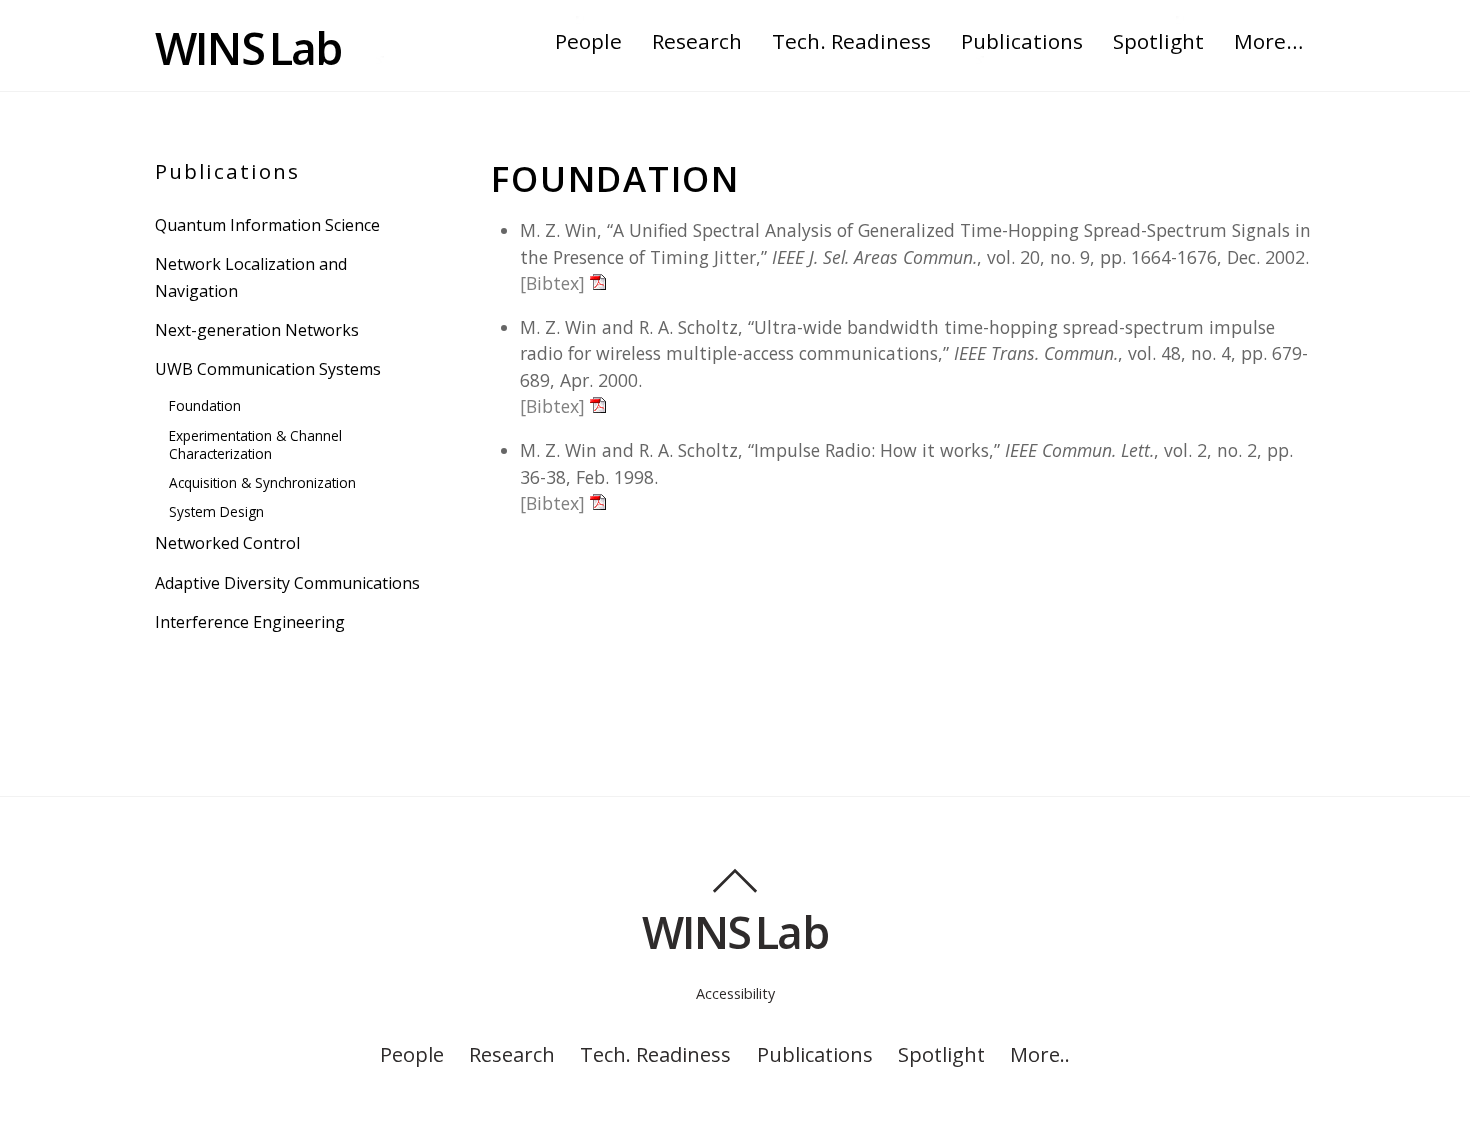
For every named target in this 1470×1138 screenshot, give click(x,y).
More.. (1040, 1054)
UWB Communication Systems (268, 369)
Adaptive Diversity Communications (287, 583)
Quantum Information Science (267, 225)
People (588, 41)
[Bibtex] (552, 283)
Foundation (205, 405)
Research (697, 41)
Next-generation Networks (257, 330)
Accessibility (735, 993)
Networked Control (227, 543)
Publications (1022, 41)
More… (1268, 41)
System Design (216, 511)
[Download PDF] (598, 283)
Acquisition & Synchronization (262, 482)
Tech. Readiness (851, 41)
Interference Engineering (250, 622)
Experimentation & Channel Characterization (255, 444)
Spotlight (1158, 41)
